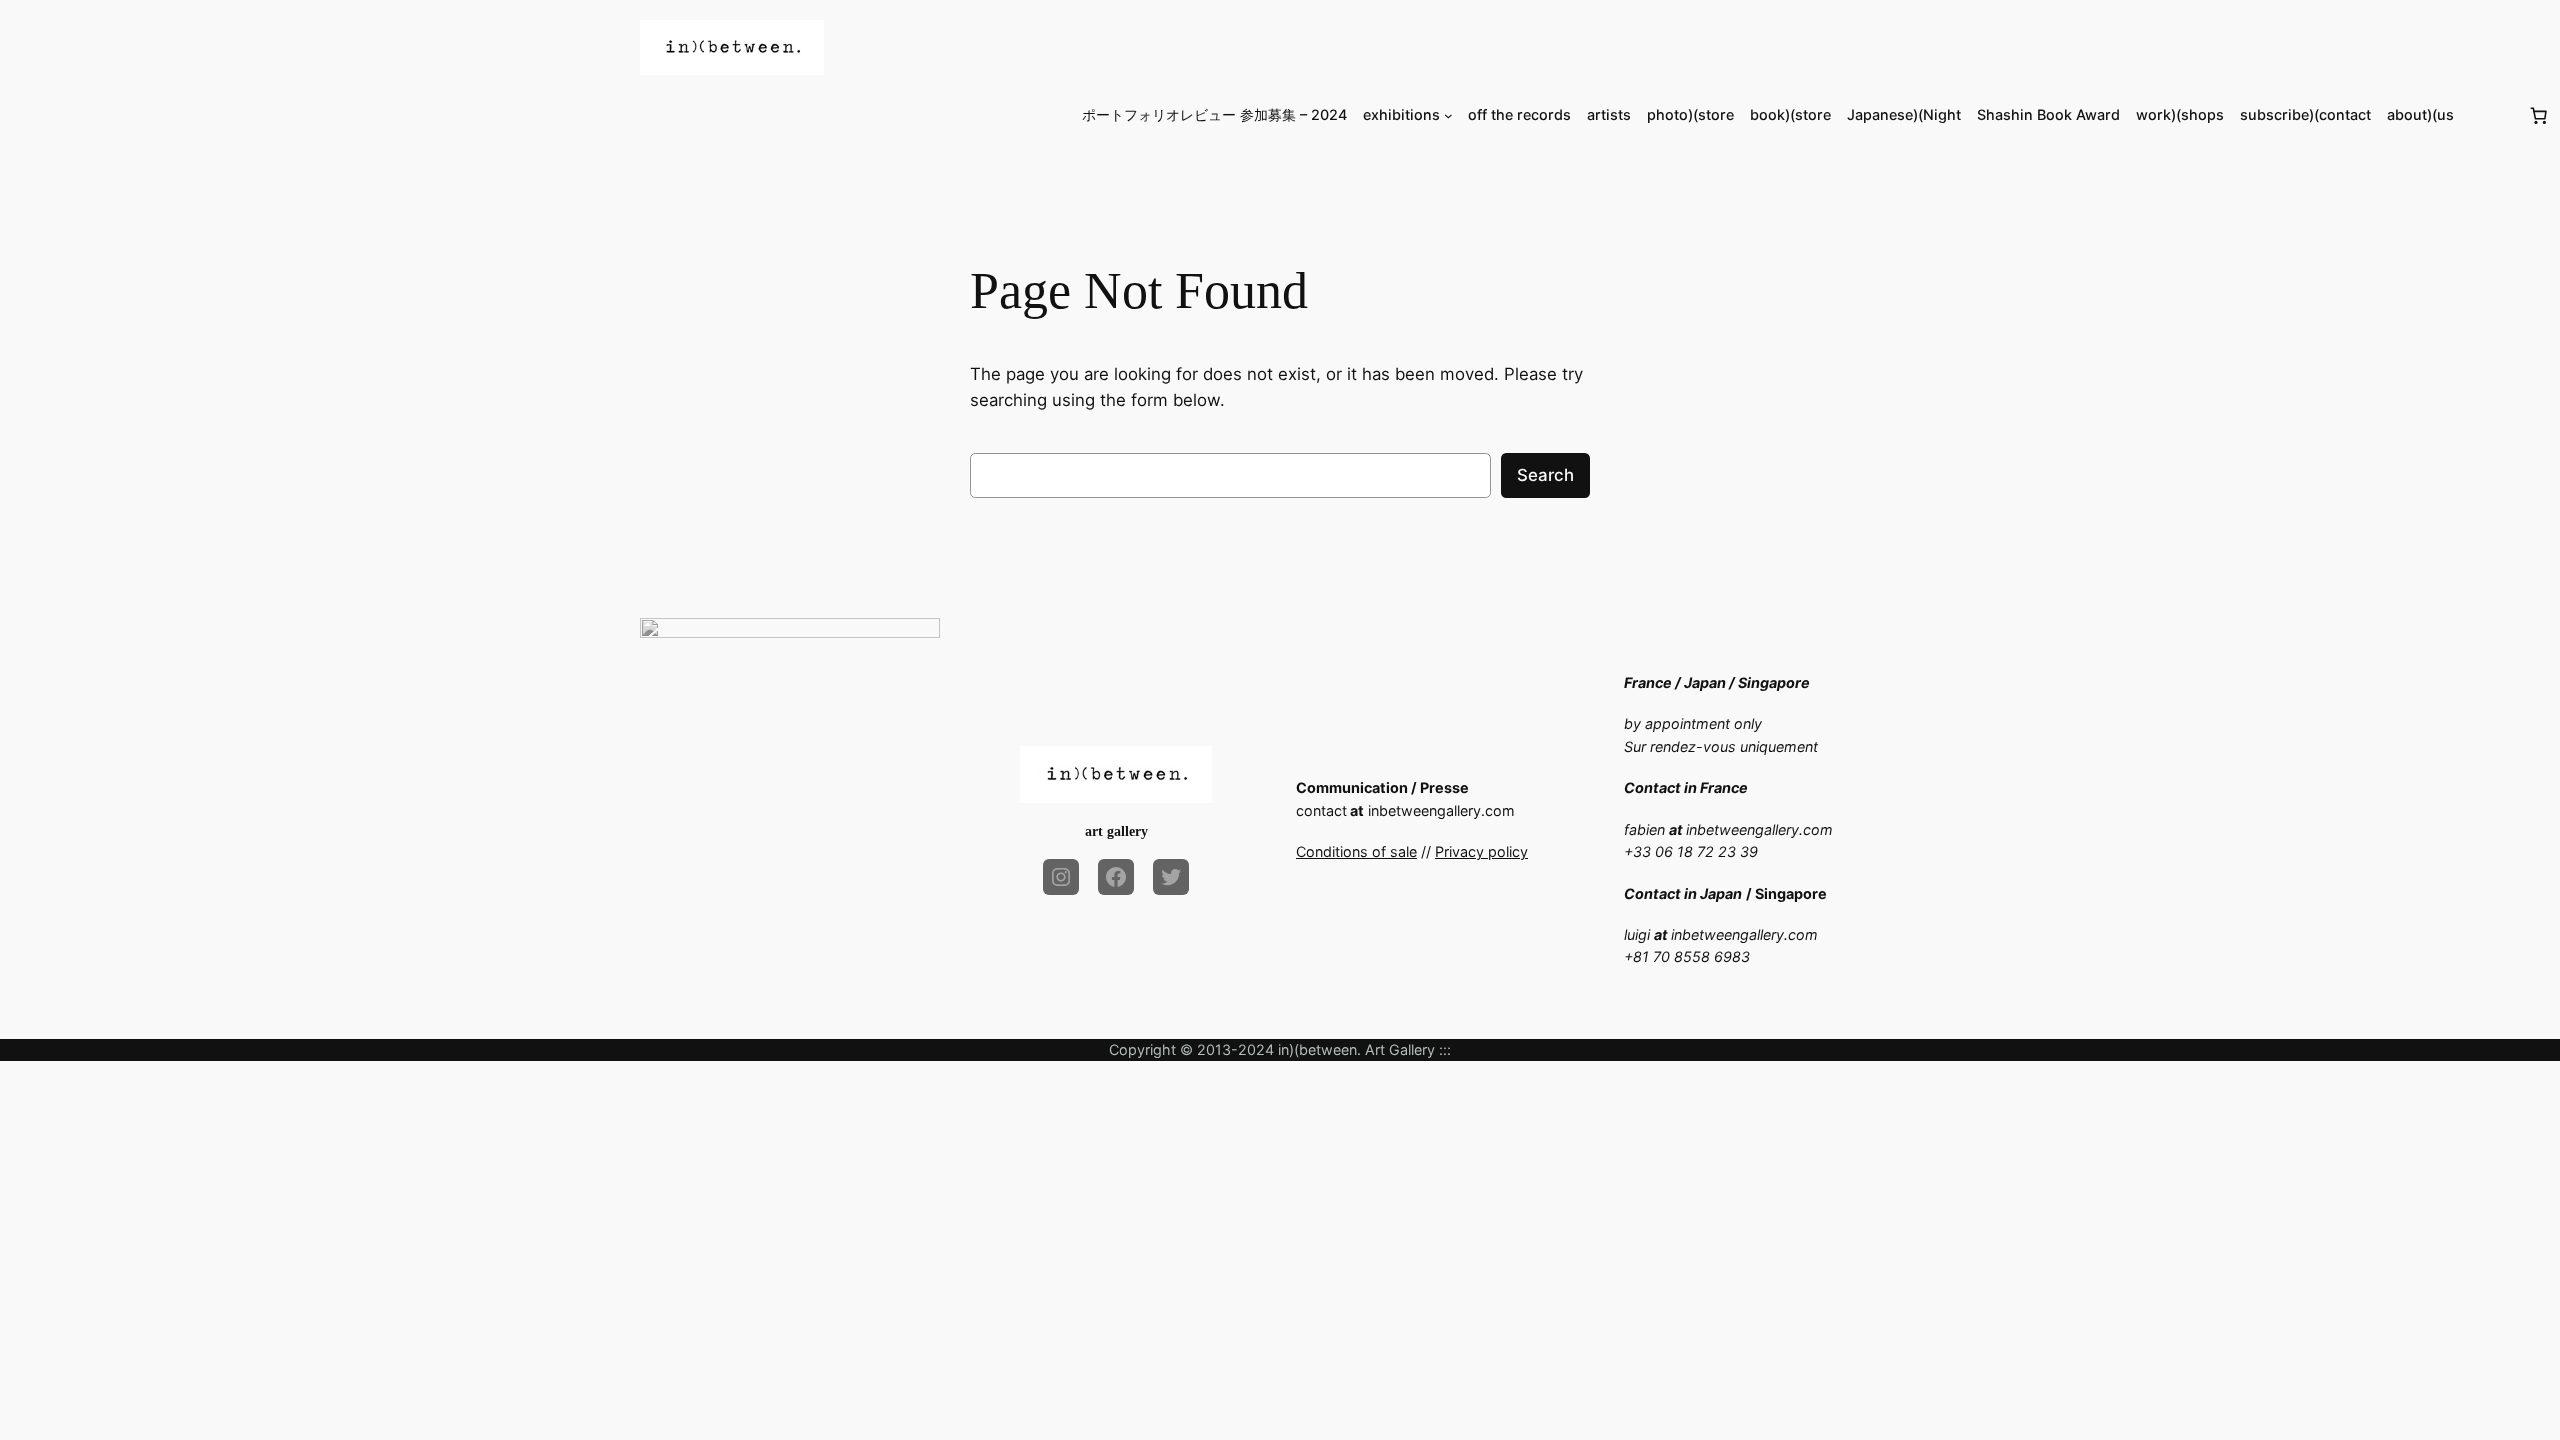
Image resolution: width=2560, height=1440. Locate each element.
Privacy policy (1481, 851)
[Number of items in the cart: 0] (2539, 115)
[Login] (2490, 115)
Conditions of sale (1356, 851)
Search (1545, 475)
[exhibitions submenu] (1448, 115)
